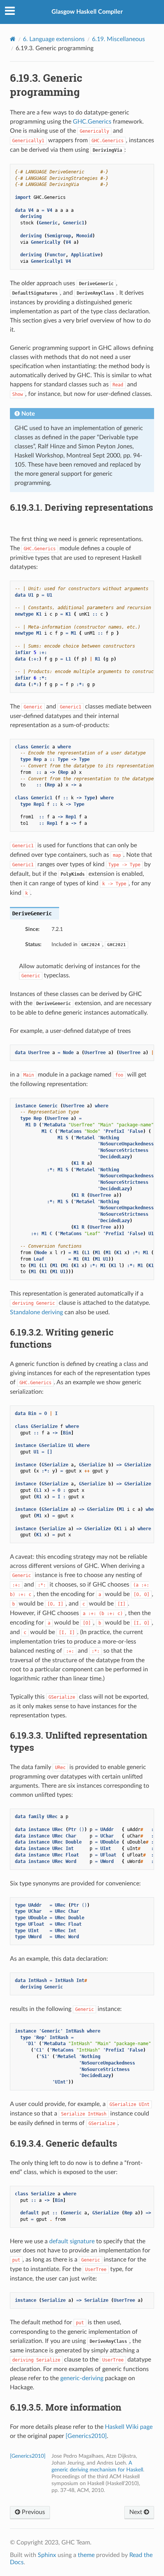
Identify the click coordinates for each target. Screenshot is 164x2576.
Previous (33, 2512)
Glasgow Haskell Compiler (87, 12)
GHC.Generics (92, 122)
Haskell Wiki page (129, 2427)
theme (86, 2555)
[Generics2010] (86, 2436)
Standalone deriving (36, 1312)
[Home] (13, 39)
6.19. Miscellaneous (118, 39)
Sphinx (47, 2555)
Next (137, 2512)
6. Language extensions (54, 39)
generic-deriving (82, 2378)
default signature (72, 2241)
